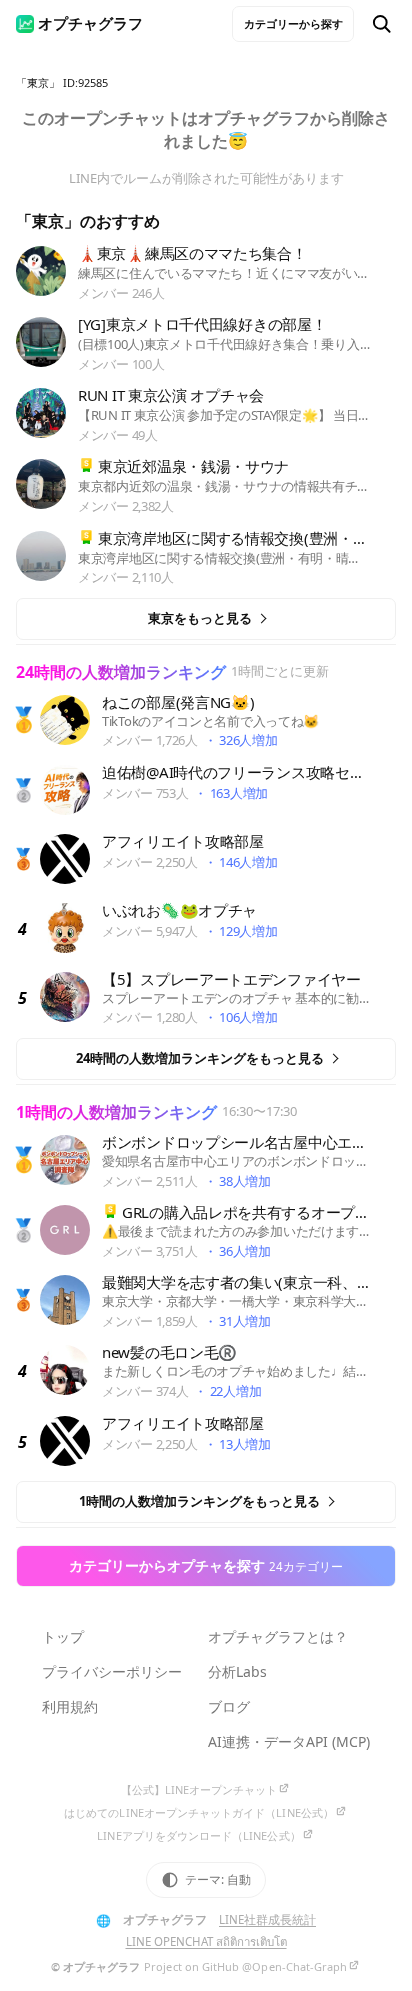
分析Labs (237, 1671)
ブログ (229, 1706)
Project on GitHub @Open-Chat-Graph (245, 1966)
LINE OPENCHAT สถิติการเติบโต (206, 1941)
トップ (63, 1636)
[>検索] (382, 24)
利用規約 (70, 1706)
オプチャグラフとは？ (278, 1636)
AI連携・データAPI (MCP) (289, 1741)
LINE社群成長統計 (267, 1919)
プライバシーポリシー (112, 1671)
